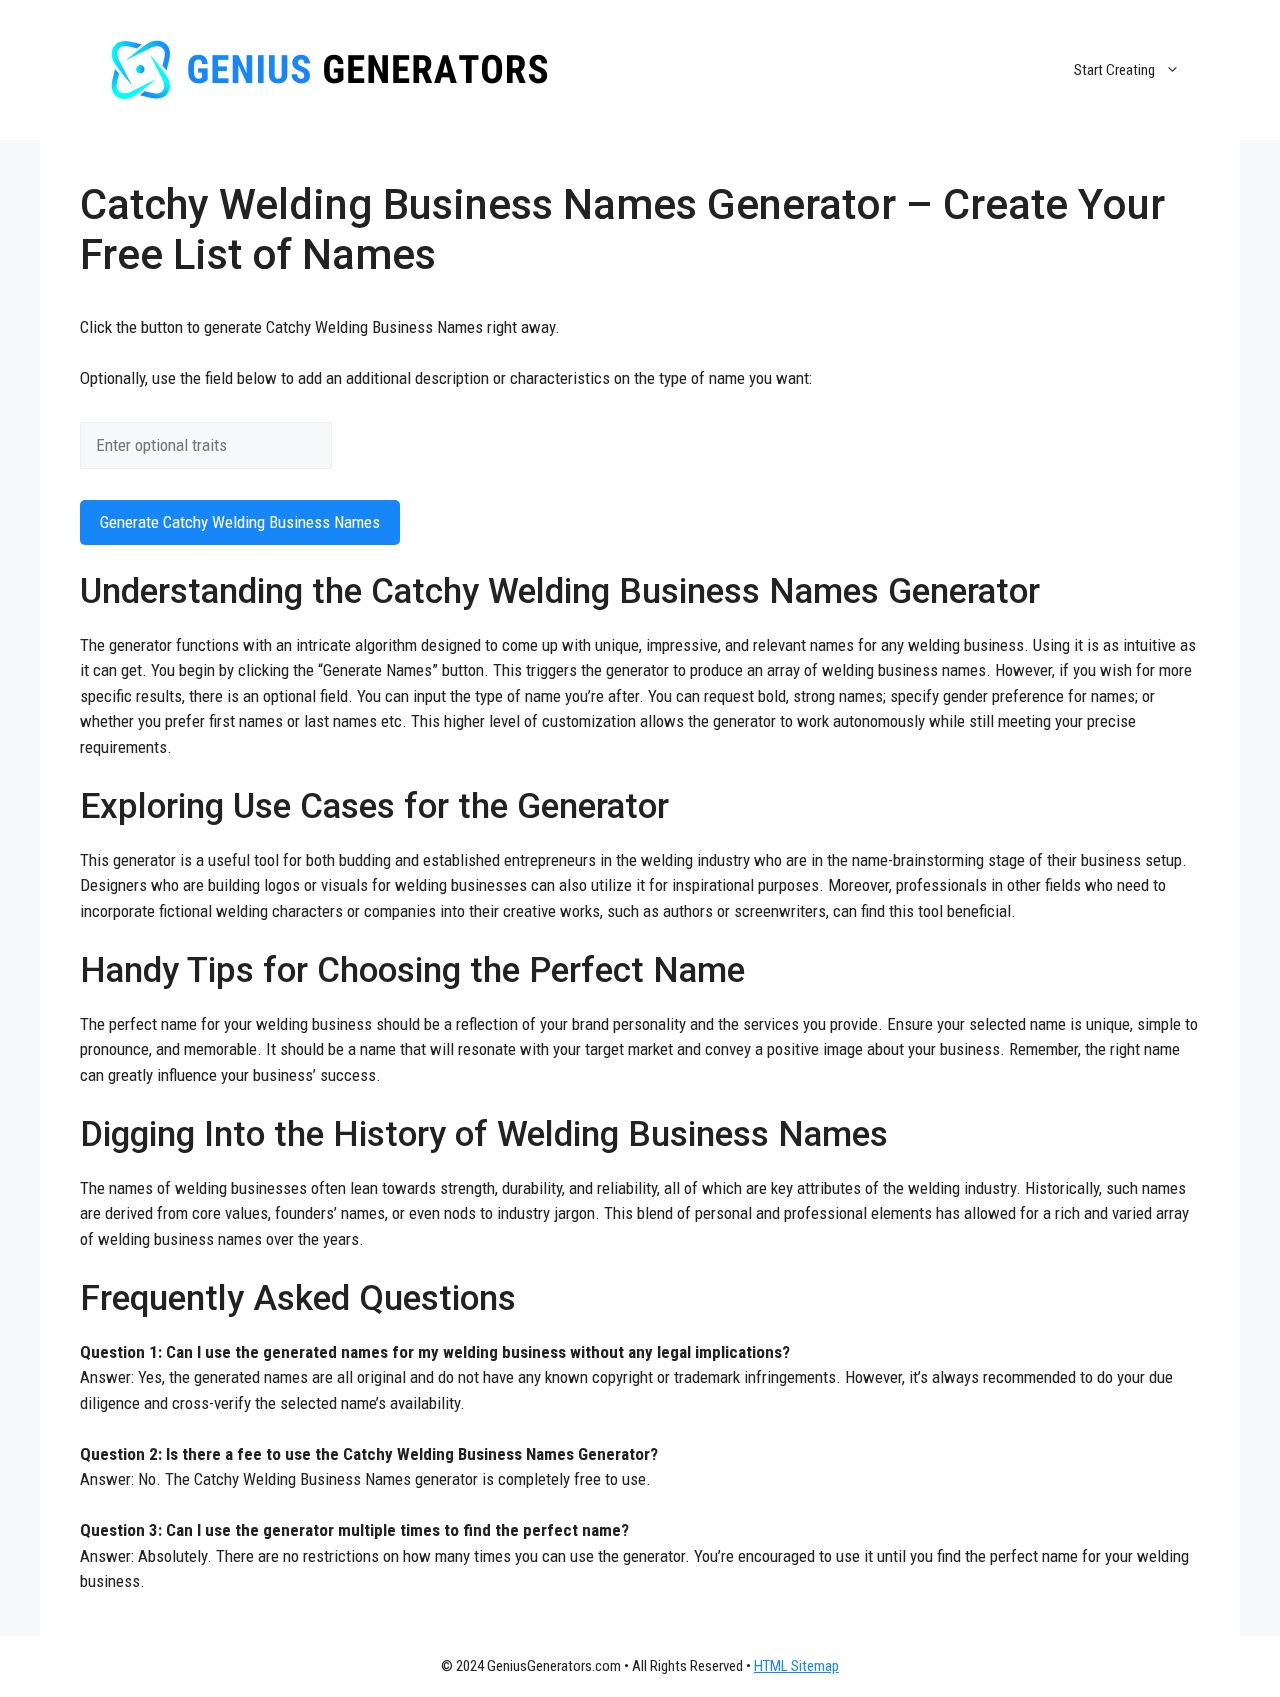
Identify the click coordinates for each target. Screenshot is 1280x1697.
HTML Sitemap (796, 1666)
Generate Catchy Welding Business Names (240, 522)
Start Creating (1114, 70)
